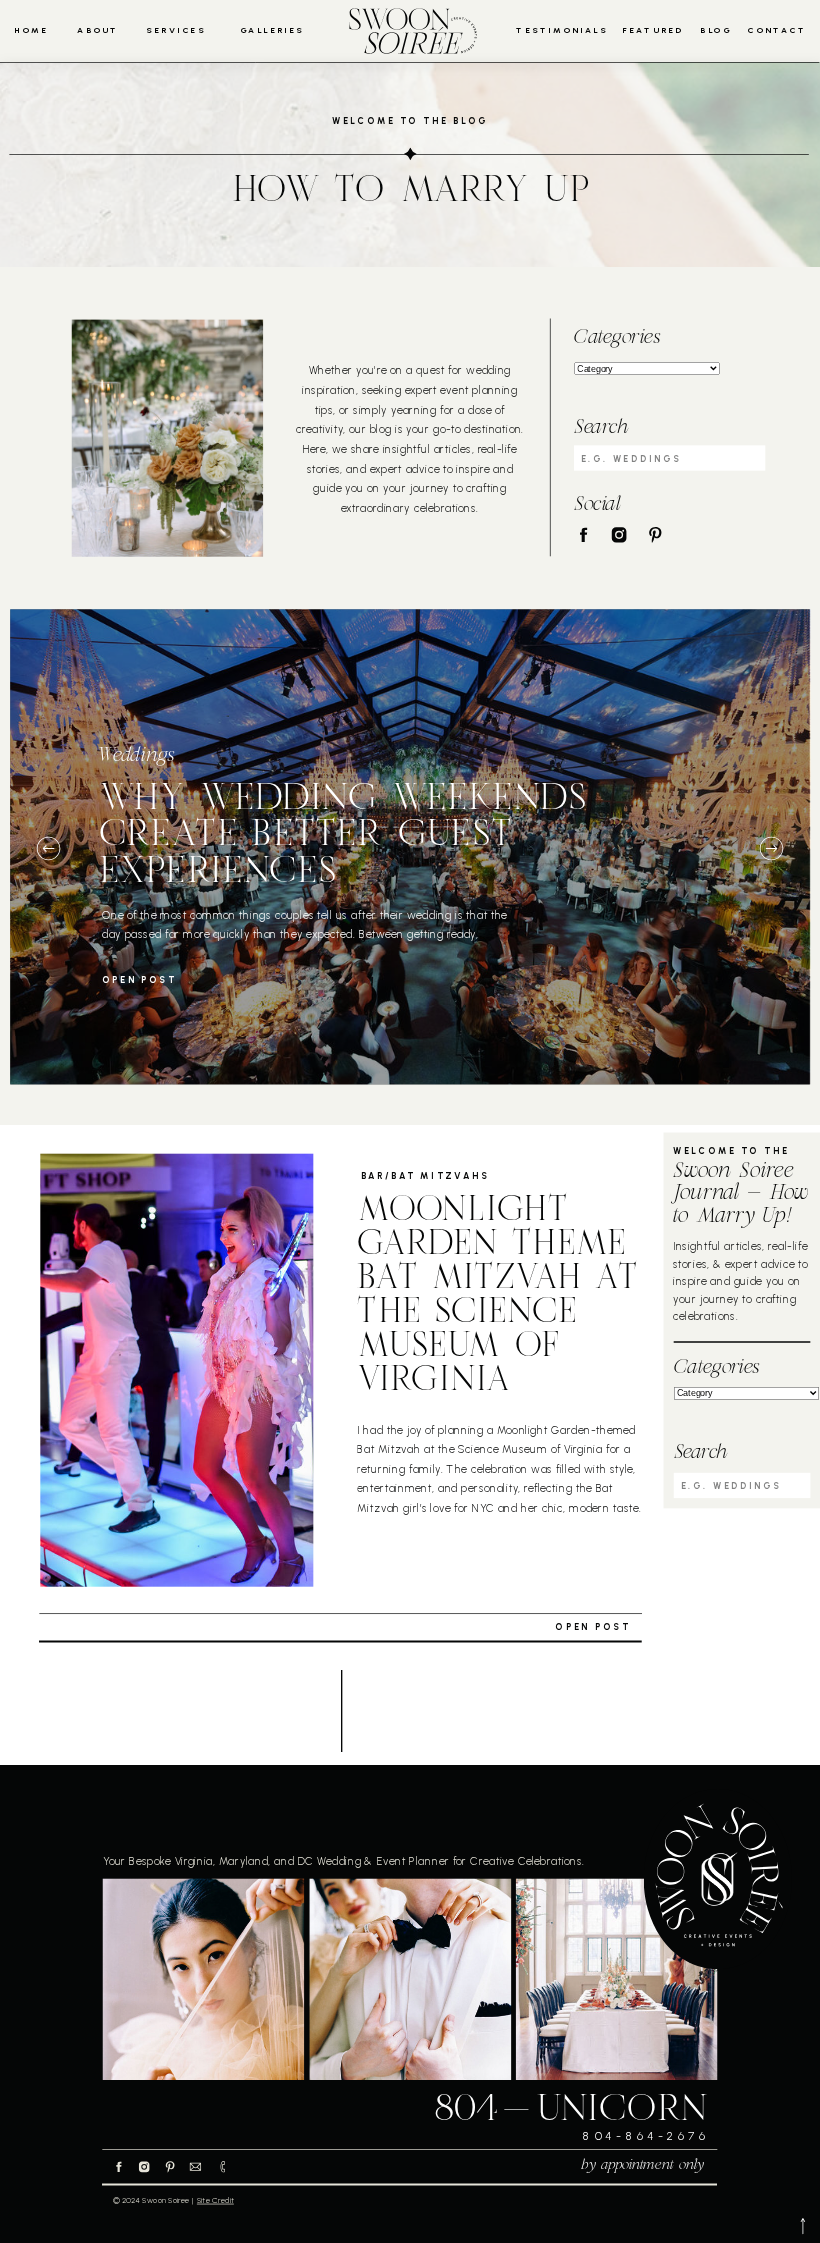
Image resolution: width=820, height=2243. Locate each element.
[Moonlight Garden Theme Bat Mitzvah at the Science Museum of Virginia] (176, 1370)
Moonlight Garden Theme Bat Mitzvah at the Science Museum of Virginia (496, 1297)
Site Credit (215, 2200)
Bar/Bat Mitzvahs (425, 1176)
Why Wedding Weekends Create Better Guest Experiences (342, 835)
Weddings (136, 756)
